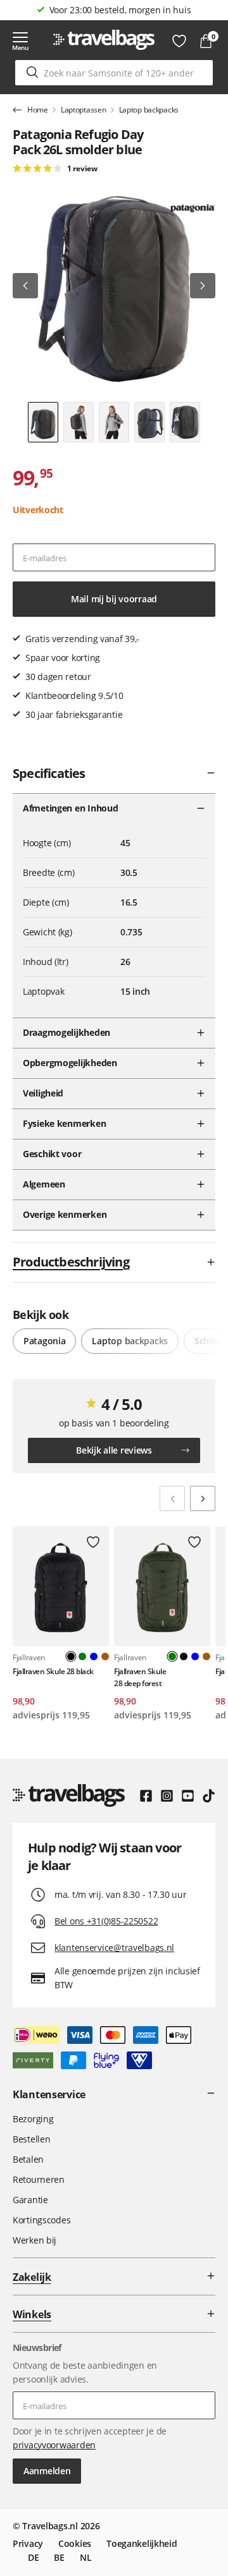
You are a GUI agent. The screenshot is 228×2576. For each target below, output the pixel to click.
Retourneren (39, 2179)
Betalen (28, 2159)
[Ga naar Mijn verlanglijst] (179, 41)
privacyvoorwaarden (54, 2445)
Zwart (184, 1656)
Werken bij (35, 2240)
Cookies (75, 2543)
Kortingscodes (41, 2220)
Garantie (30, 2200)
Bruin (105, 1656)
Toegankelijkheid (142, 2543)
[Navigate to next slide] (203, 1498)
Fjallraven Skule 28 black (53, 1671)
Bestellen (31, 2139)
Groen (82, 1656)
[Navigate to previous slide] (172, 1498)
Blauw (94, 1656)
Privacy (28, 2543)
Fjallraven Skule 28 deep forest (140, 1677)
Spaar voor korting (120, 10)
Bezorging (33, 2119)
